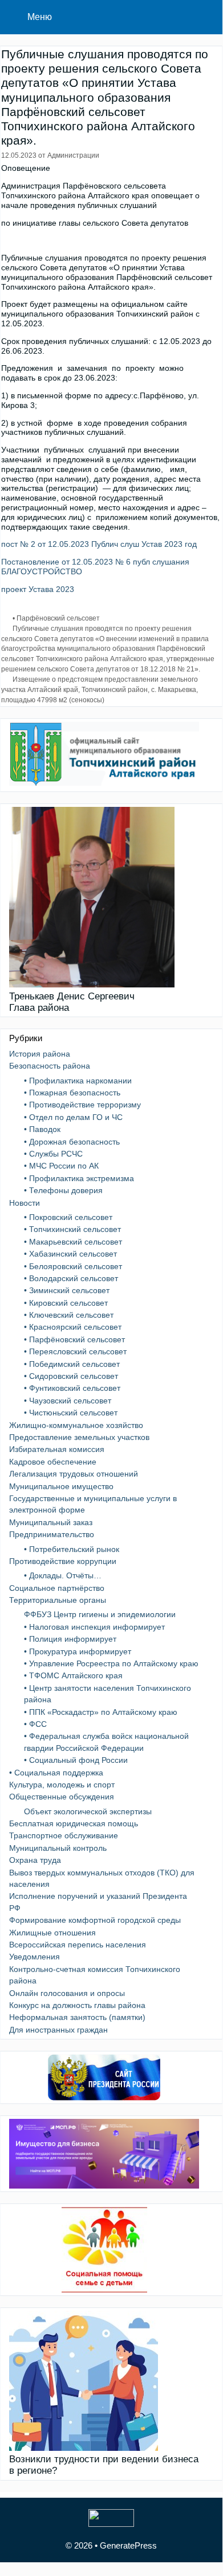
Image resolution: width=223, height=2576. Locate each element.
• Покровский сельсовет (68, 1217)
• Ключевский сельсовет (69, 1315)
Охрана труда (35, 1860)
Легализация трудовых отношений (74, 1474)
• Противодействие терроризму (82, 1105)
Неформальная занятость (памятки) (77, 2017)
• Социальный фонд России (76, 1760)
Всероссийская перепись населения (78, 1945)
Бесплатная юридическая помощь (74, 1823)
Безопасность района (50, 1066)
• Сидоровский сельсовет (71, 1376)
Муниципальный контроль (58, 1848)
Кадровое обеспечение (53, 1462)
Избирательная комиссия (57, 1449)
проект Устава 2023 (38, 589)
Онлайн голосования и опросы (67, 1993)
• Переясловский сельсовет (75, 1351)
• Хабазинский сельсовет (70, 1254)
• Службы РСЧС (53, 1154)
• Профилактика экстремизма (79, 1178)
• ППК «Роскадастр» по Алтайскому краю (101, 1712)
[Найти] (206, 17)
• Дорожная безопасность (72, 1142)
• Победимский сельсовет (72, 1364)
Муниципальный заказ (51, 1522)
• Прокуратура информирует (78, 1651)
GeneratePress (128, 2545)
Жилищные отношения (52, 1933)
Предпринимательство (52, 1534)
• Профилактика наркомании (78, 1081)
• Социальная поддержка (56, 1773)
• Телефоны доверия (63, 1190)
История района (40, 1054)
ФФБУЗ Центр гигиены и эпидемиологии (100, 1614)
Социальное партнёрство (57, 1588)
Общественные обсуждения (62, 1797)
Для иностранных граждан (58, 2030)
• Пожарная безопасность (72, 1093)
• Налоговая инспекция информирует (94, 1627)
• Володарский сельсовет (71, 1278)
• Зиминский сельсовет (67, 1290)
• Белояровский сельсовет (73, 1266)
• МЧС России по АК (61, 1166)
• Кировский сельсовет (66, 1303)
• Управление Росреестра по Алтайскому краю (111, 1663)
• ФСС (35, 1724)
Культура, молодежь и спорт (62, 1785)
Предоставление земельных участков (79, 1437)
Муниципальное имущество (61, 1486)
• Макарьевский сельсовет (73, 1242)
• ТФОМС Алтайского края (73, 1675)
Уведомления (35, 1957)
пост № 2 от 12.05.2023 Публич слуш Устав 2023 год (99, 544)
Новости (25, 1203)
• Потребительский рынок (72, 1549)
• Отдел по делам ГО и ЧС (73, 1117)
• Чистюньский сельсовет (71, 1413)
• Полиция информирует (70, 1639)
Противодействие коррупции (63, 1561)
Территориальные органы (58, 1600)
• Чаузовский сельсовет (68, 1401)
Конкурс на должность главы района (77, 2005)
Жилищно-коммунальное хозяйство (76, 1425)
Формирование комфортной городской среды (95, 1920)
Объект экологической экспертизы (88, 1811)
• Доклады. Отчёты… (63, 1575)
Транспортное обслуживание (64, 1835)
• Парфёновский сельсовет (56, 618)
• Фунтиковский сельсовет (72, 1388)
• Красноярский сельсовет (73, 1327)
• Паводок (42, 1129)
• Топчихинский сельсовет (72, 1229)
